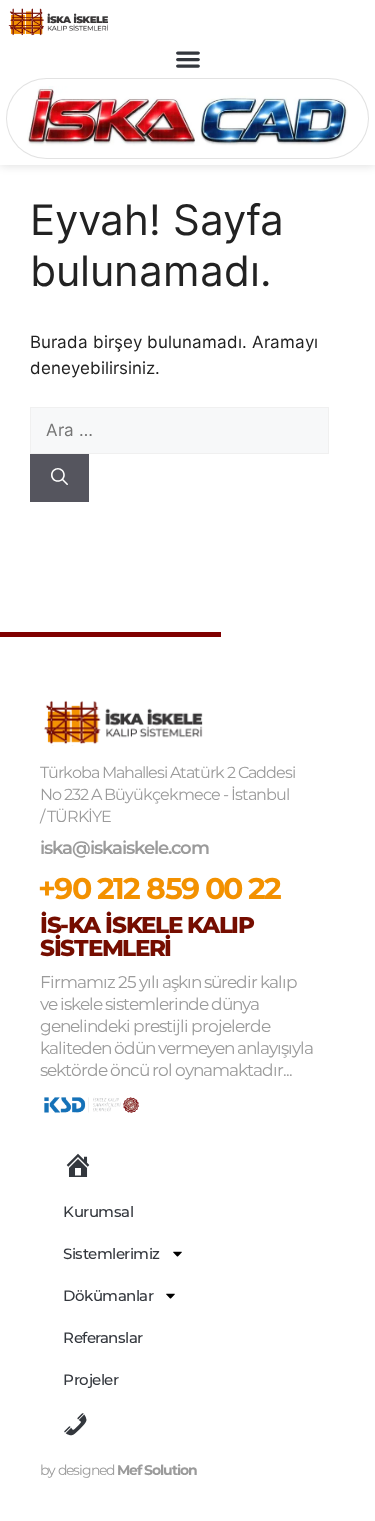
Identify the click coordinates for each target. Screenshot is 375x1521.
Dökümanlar (108, 1295)
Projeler (90, 1379)
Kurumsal (98, 1211)
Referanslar (103, 1337)
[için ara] (179, 430)
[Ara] (59, 478)
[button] (187, 58)
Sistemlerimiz (111, 1253)
